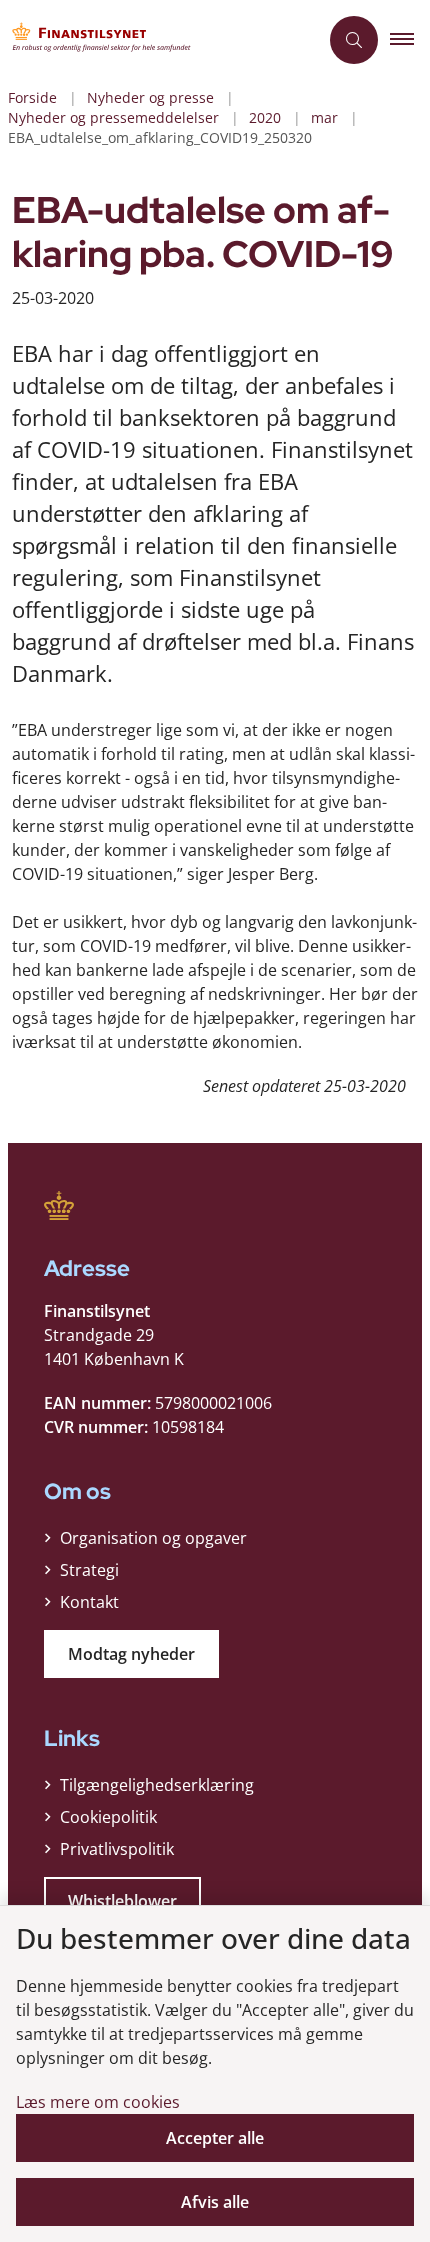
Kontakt (89, 1602)
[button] (410, 40)
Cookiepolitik (108, 1817)
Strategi (89, 1570)
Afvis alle (215, 2202)
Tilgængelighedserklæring (157, 1785)
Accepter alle (215, 2138)
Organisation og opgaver (153, 1538)
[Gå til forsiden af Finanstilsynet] (159, 40)
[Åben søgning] (354, 40)
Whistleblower (122, 1901)
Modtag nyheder (131, 1654)
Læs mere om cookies (98, 2102)
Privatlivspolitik (117, 1849)
